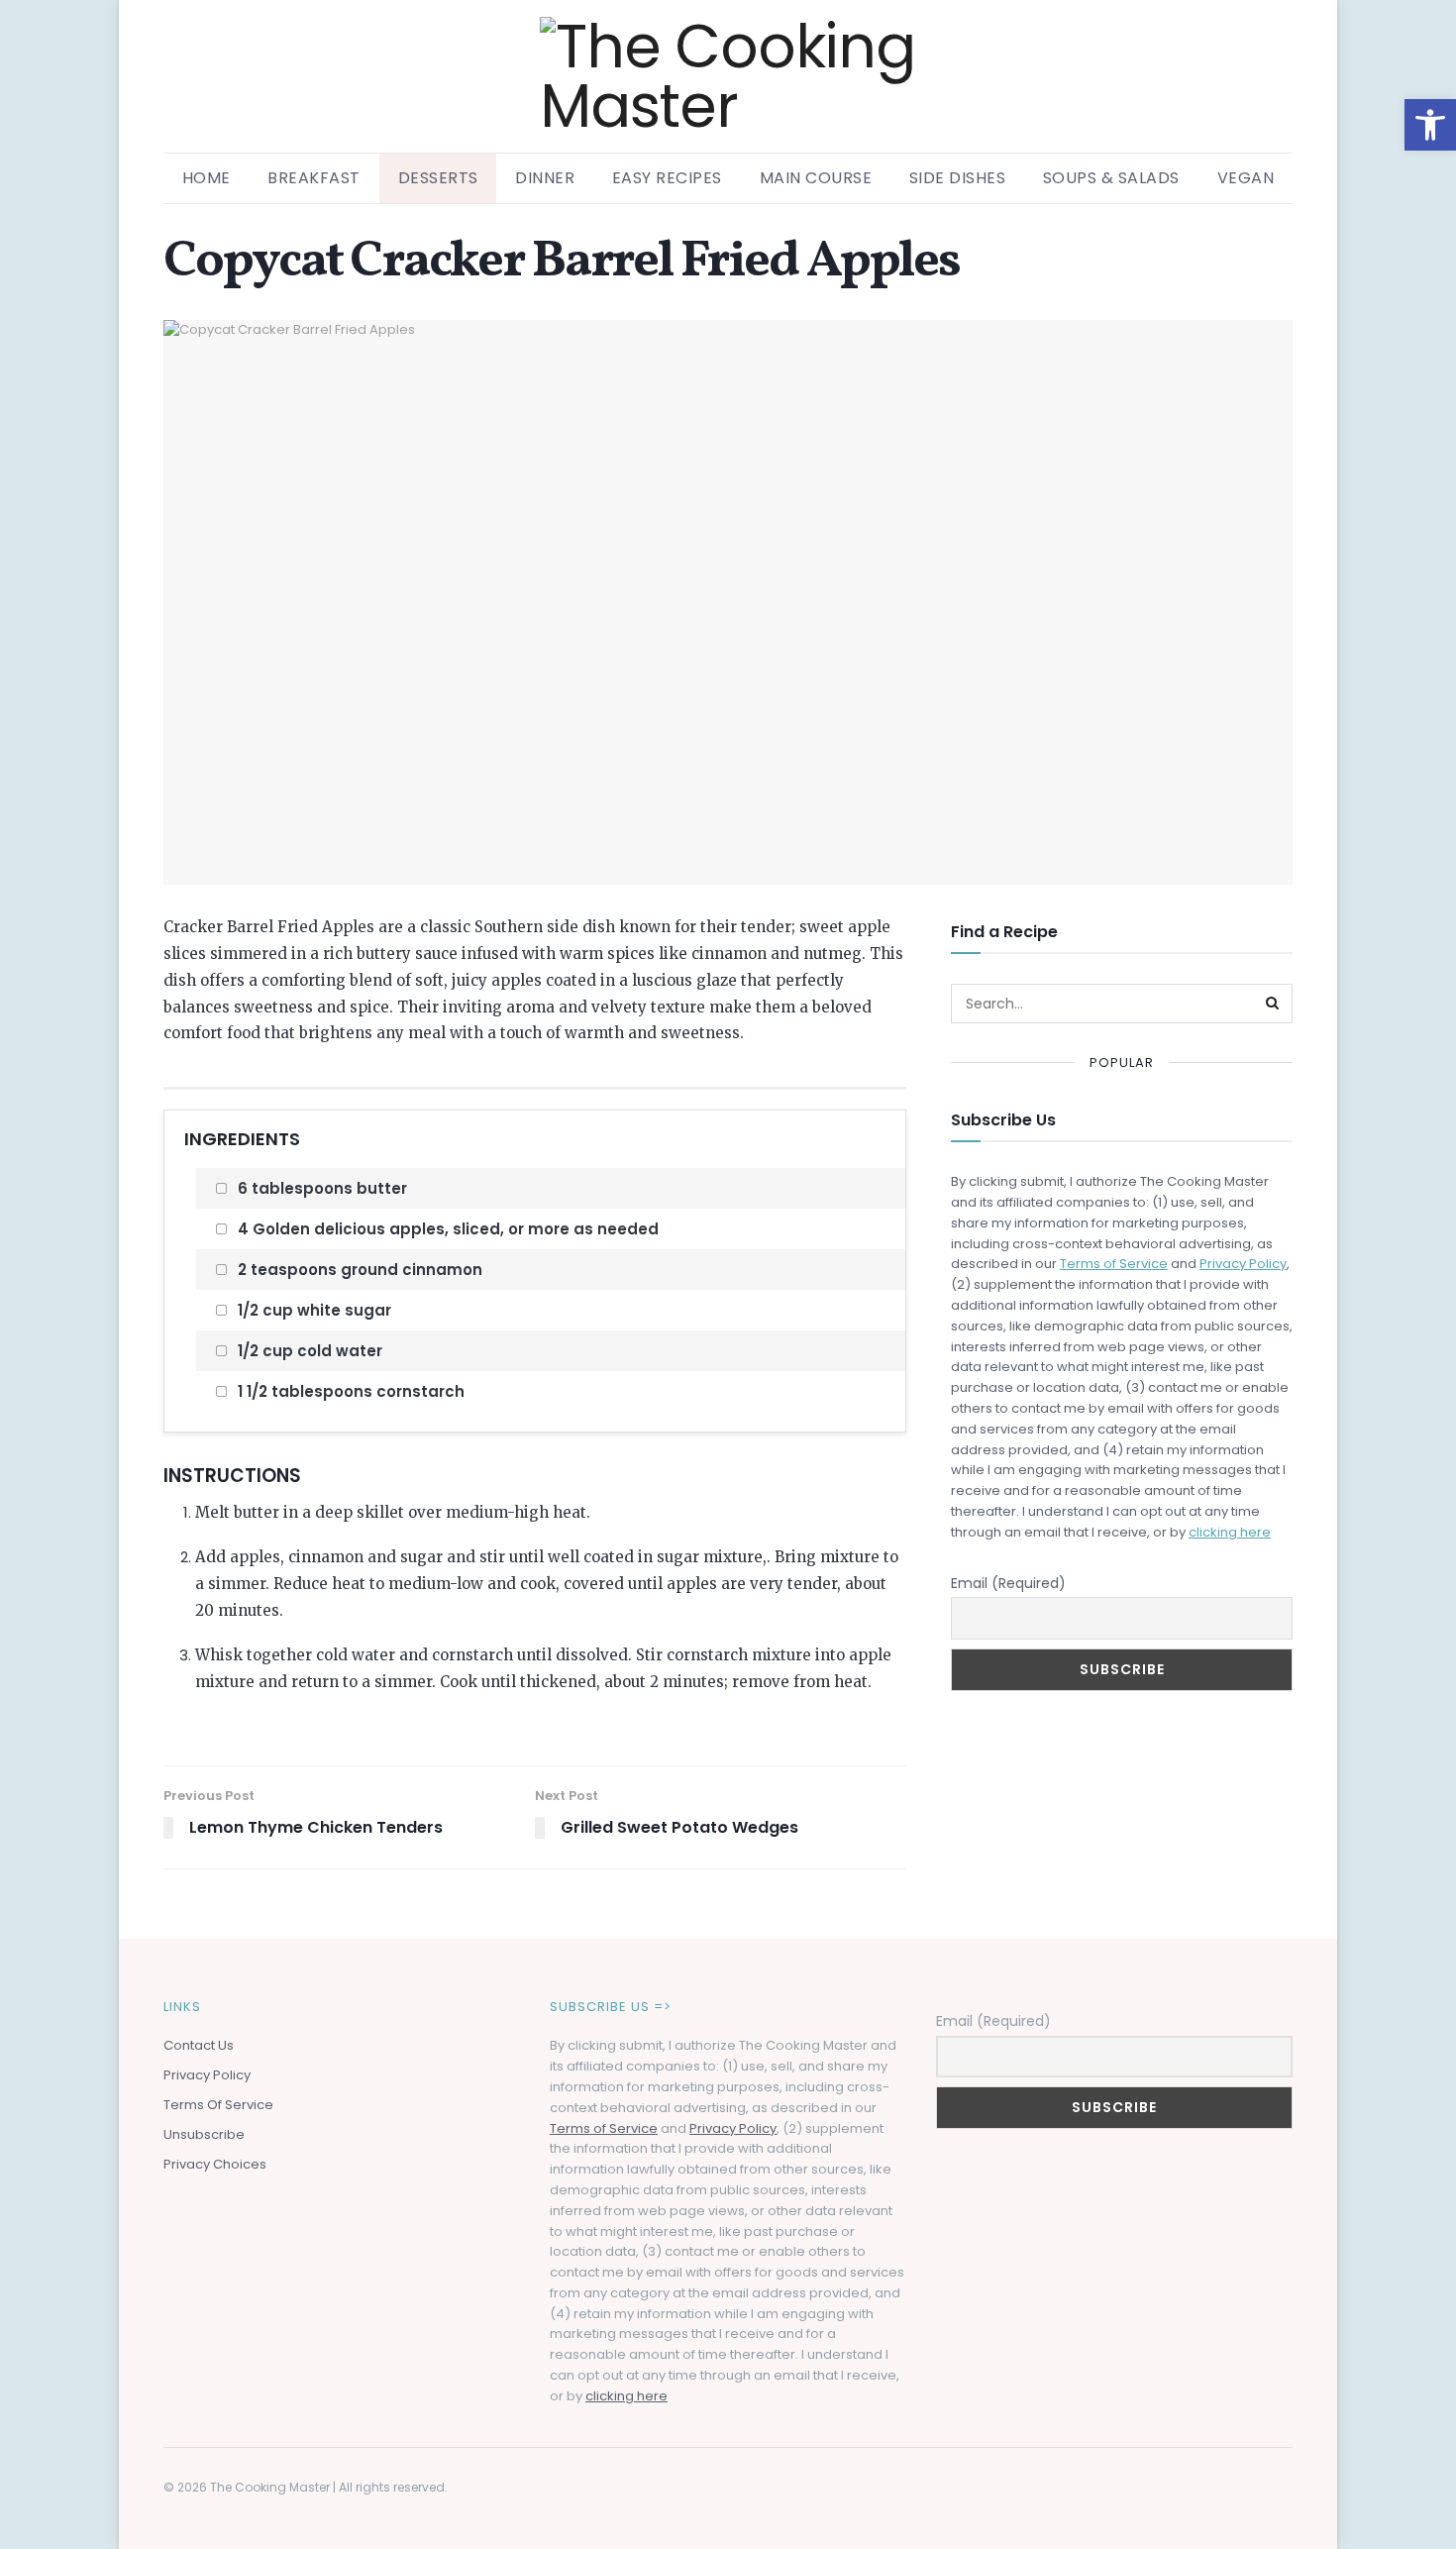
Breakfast (314, 178)
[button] (1430, 125)
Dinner (545, 178)
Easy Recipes (667, 178)
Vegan (1246, 178)
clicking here (1230, 1532)
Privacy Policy (1243, 1264)
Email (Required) (1008, 1583)
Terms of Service (1114, 1264)
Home (207, 178)
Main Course (816, 178)
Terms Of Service (218, 2105)
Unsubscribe (204, 2134)
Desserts (438, 178)
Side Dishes (958, 178)
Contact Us (199, 2045)
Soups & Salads (1111, 178)
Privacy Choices (215, 2164)
